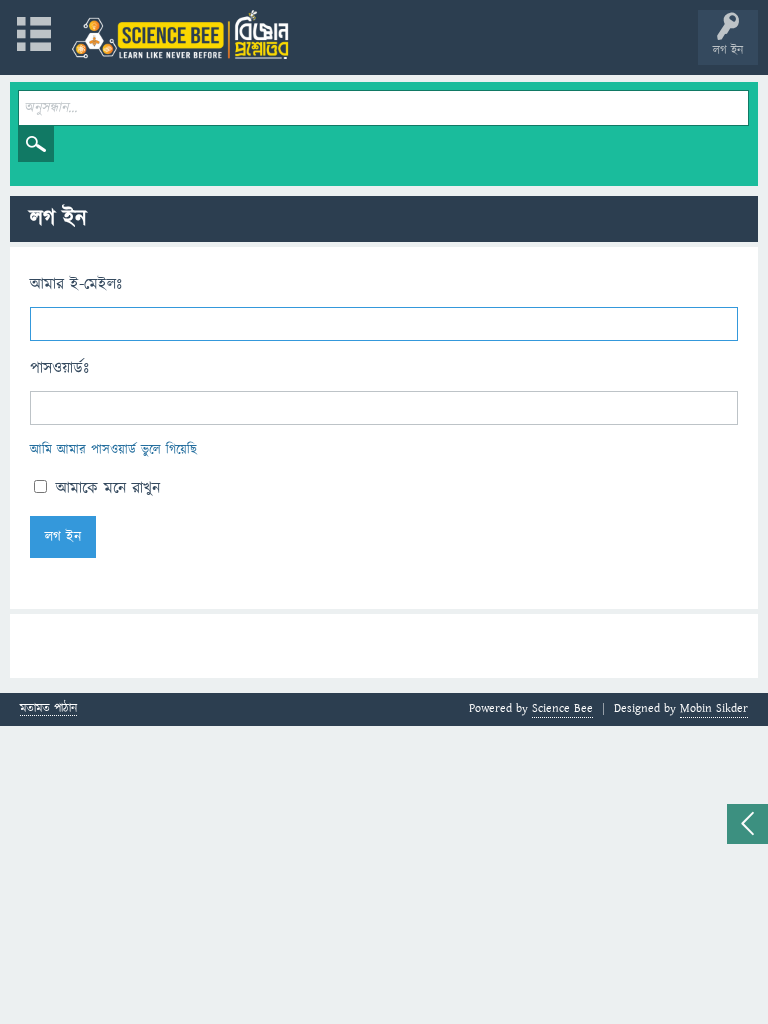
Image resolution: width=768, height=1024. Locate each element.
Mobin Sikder (714, 708)
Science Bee (562, 708)
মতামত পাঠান (48, 709)
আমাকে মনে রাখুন (105, 488)
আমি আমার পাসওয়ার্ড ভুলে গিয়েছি (113, 450)
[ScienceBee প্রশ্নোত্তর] (180, 34)
